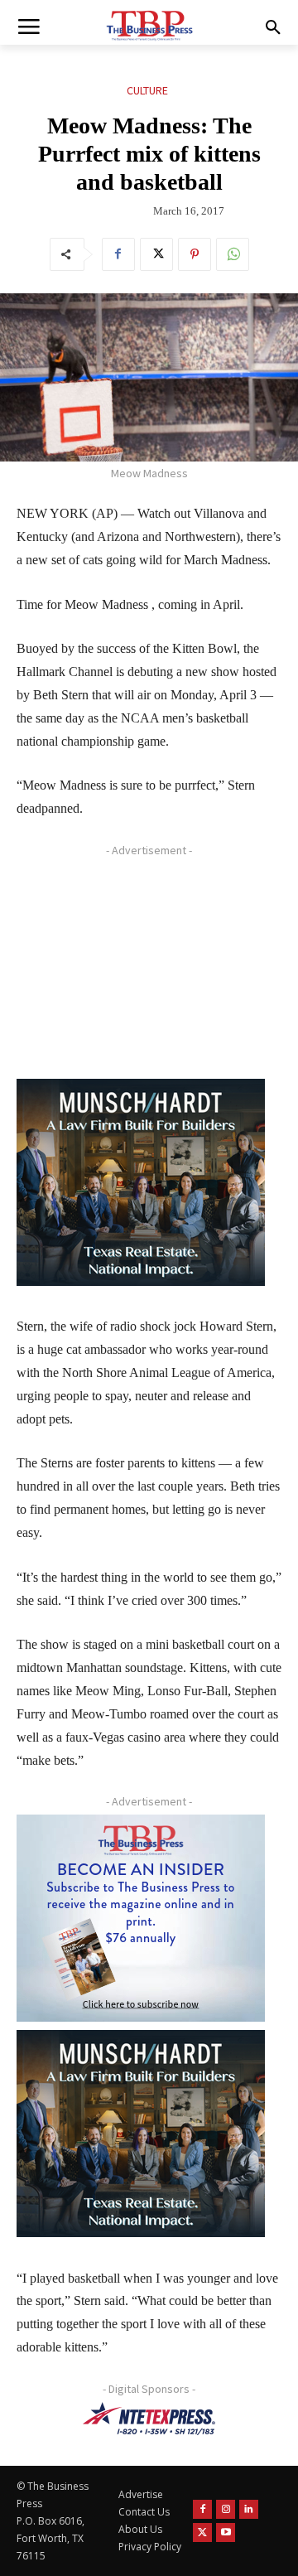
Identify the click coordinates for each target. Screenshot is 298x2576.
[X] (156, 254)
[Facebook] (118, 254)
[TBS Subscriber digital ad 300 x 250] (141, 1918)
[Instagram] (226, 2509)
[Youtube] (226, 2533)
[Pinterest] (195, 254)
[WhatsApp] (233, 254)
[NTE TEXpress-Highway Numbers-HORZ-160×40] (149, 2419)
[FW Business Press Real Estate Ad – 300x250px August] (141, 1182)
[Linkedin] (249, 2509)
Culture (147, 90)
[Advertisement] (141, 967)
